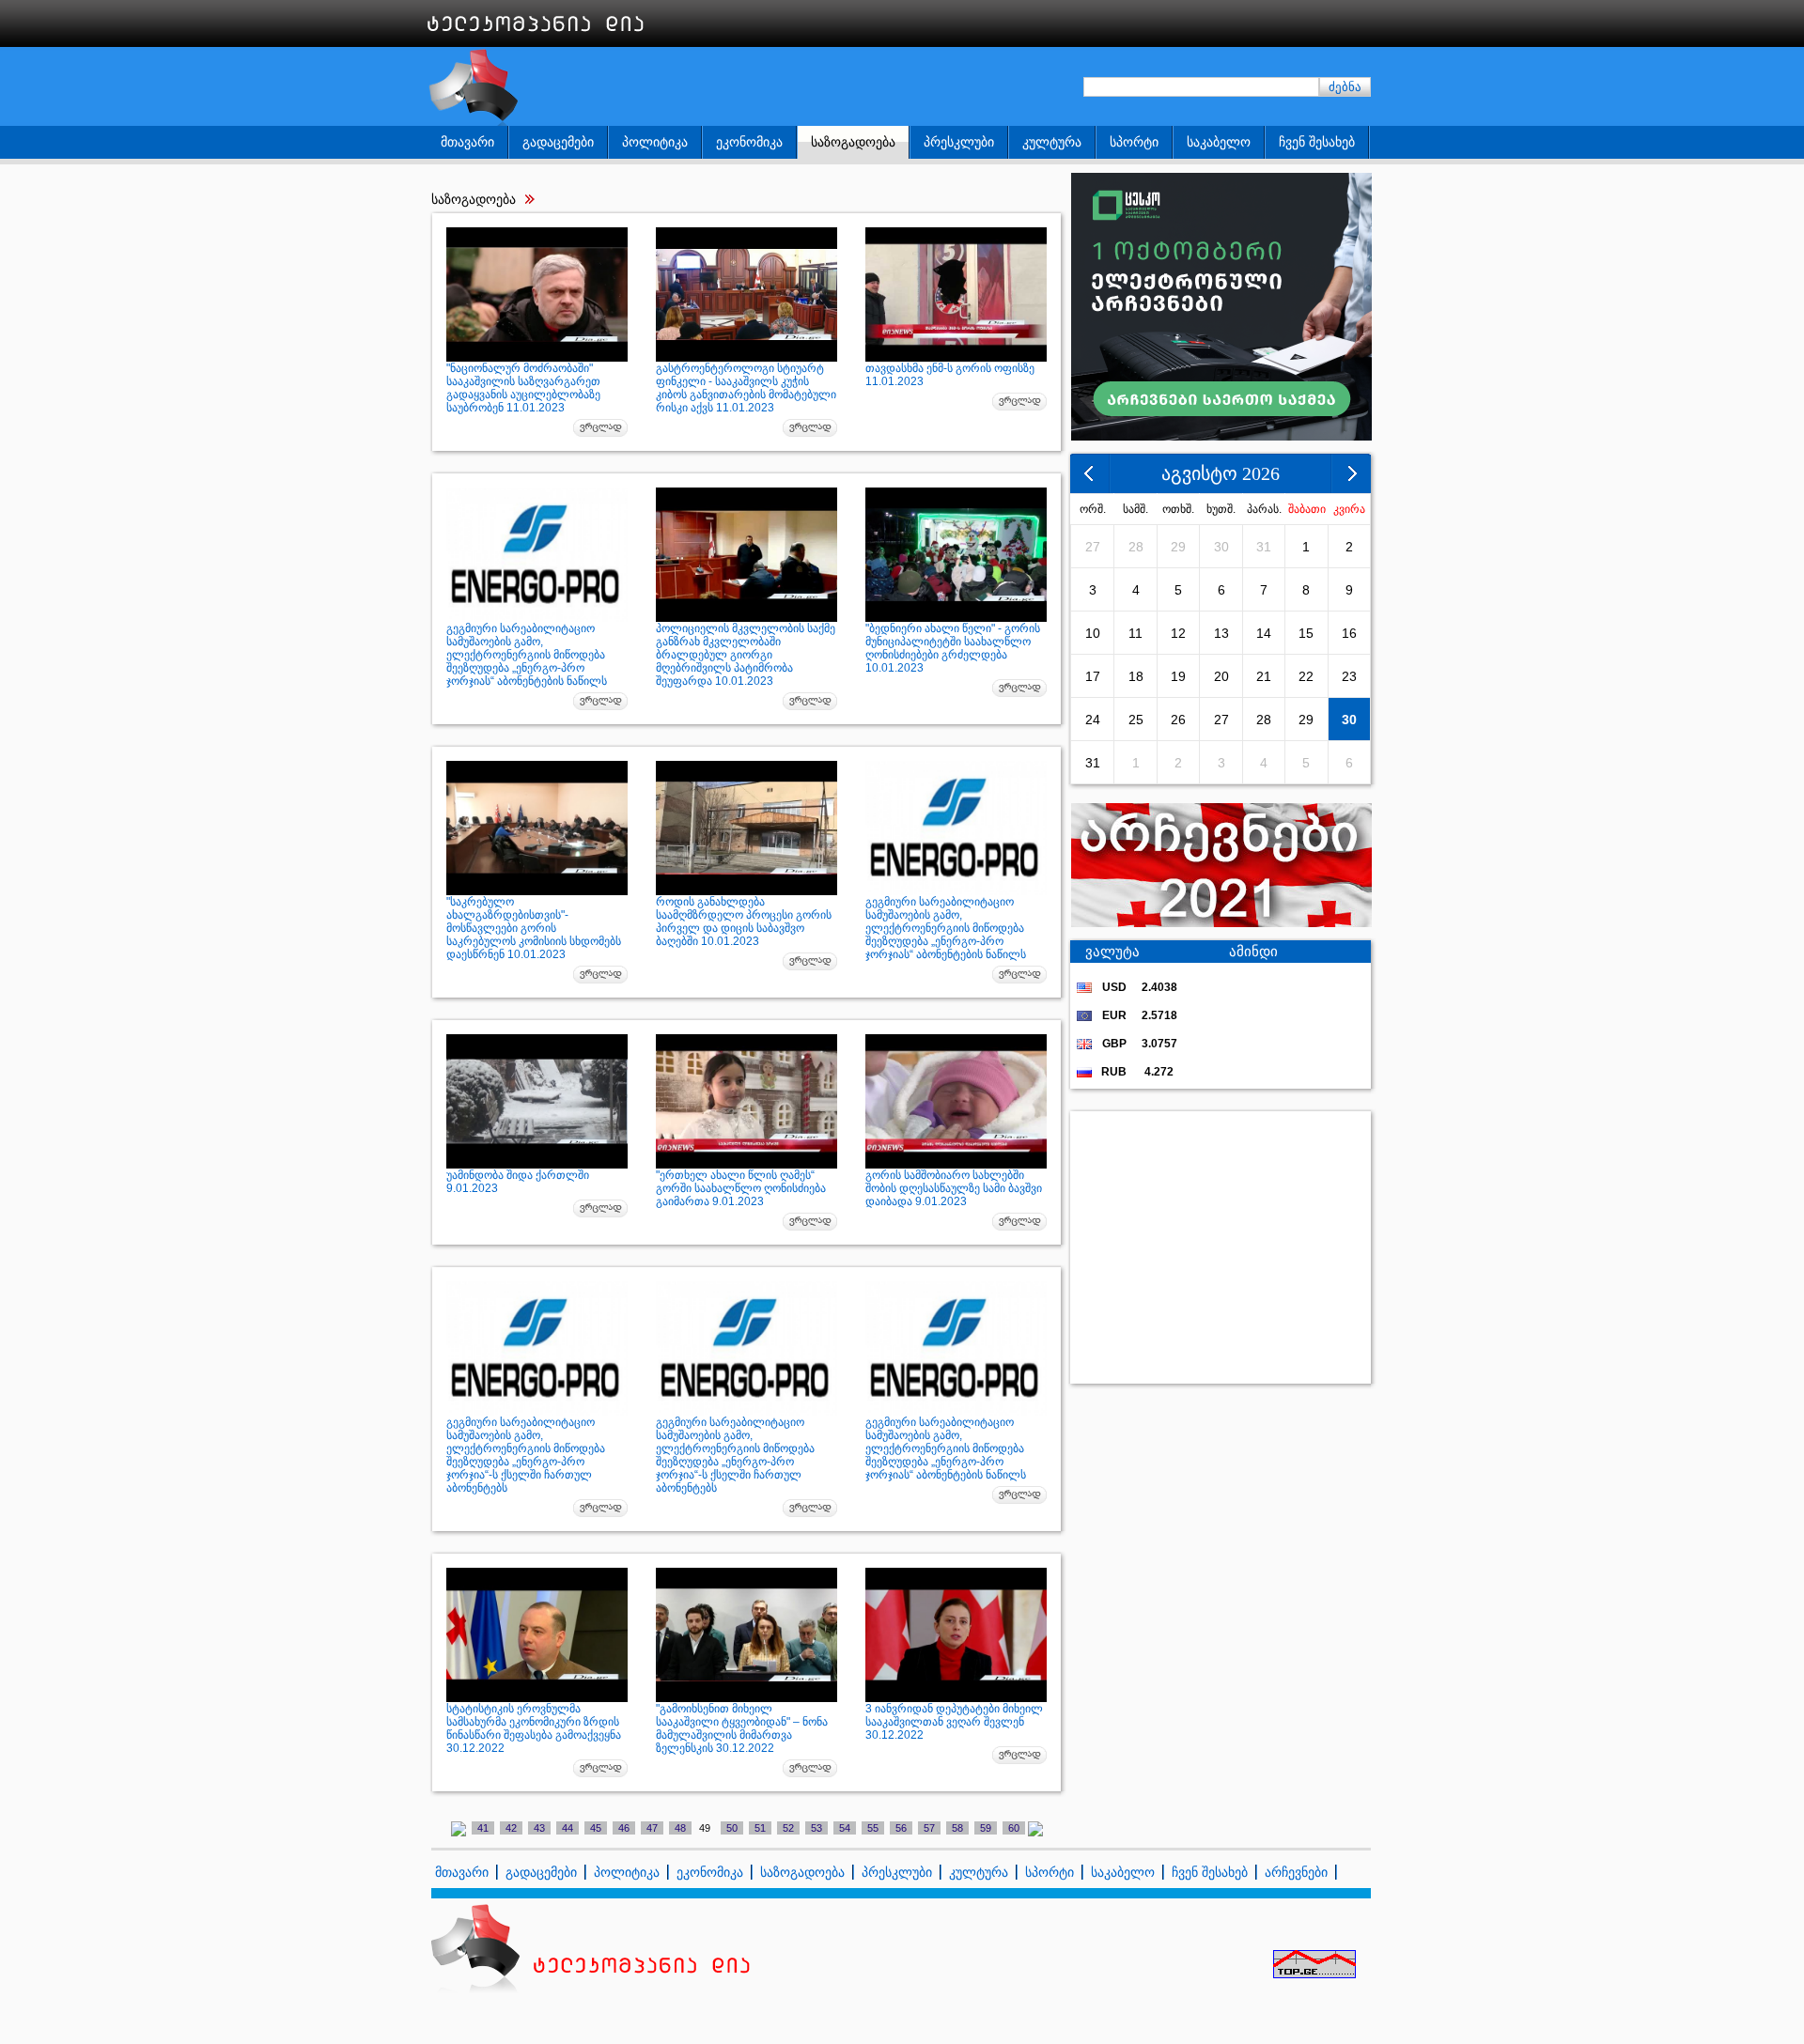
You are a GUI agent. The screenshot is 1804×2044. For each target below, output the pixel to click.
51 (760, 1828)
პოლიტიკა (655, 142)
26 (1178, 720)
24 (1093, 720)
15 (1306, 633)
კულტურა (1052, 142)
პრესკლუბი (959, 142)
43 (539, 1828)
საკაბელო (1219, 142)
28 (1136, 547)
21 (1264, 676)
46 (624, 1828)
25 (1136, 720)
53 (816, 1828)
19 (1178, 676)
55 (873, 1828)
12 (1178, 633)
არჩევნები (1296, 1872)
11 (1135, 633)
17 (1093, 676)
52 (788, 1828)
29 (1178, 547)
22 (1306, 676)
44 (568, 1828)
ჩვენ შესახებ (1317, 142)
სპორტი (1134, 142)
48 (680, 1828)
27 (1093, 547)
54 (845, 1828)
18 (1136, 676)
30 (1221, 547)
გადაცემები (558, 142)
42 (511, 1828)
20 (1221, 676)
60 (1014, 1828)
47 (652, 1828)
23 (1349, 676)
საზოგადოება (853, 142)
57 (929, 1828)
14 (1264, 633)
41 (483, 1828)
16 (1349, 633)
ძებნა (1345, 87)
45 (596, 1828)
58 (957, 1828)
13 (1221, 633)
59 (986, 1828)
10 (1093, 633)
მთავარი (467, 142)
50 (732, 1828)
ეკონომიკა (749, 142)
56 (901, 1828)
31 (1264, 547)
